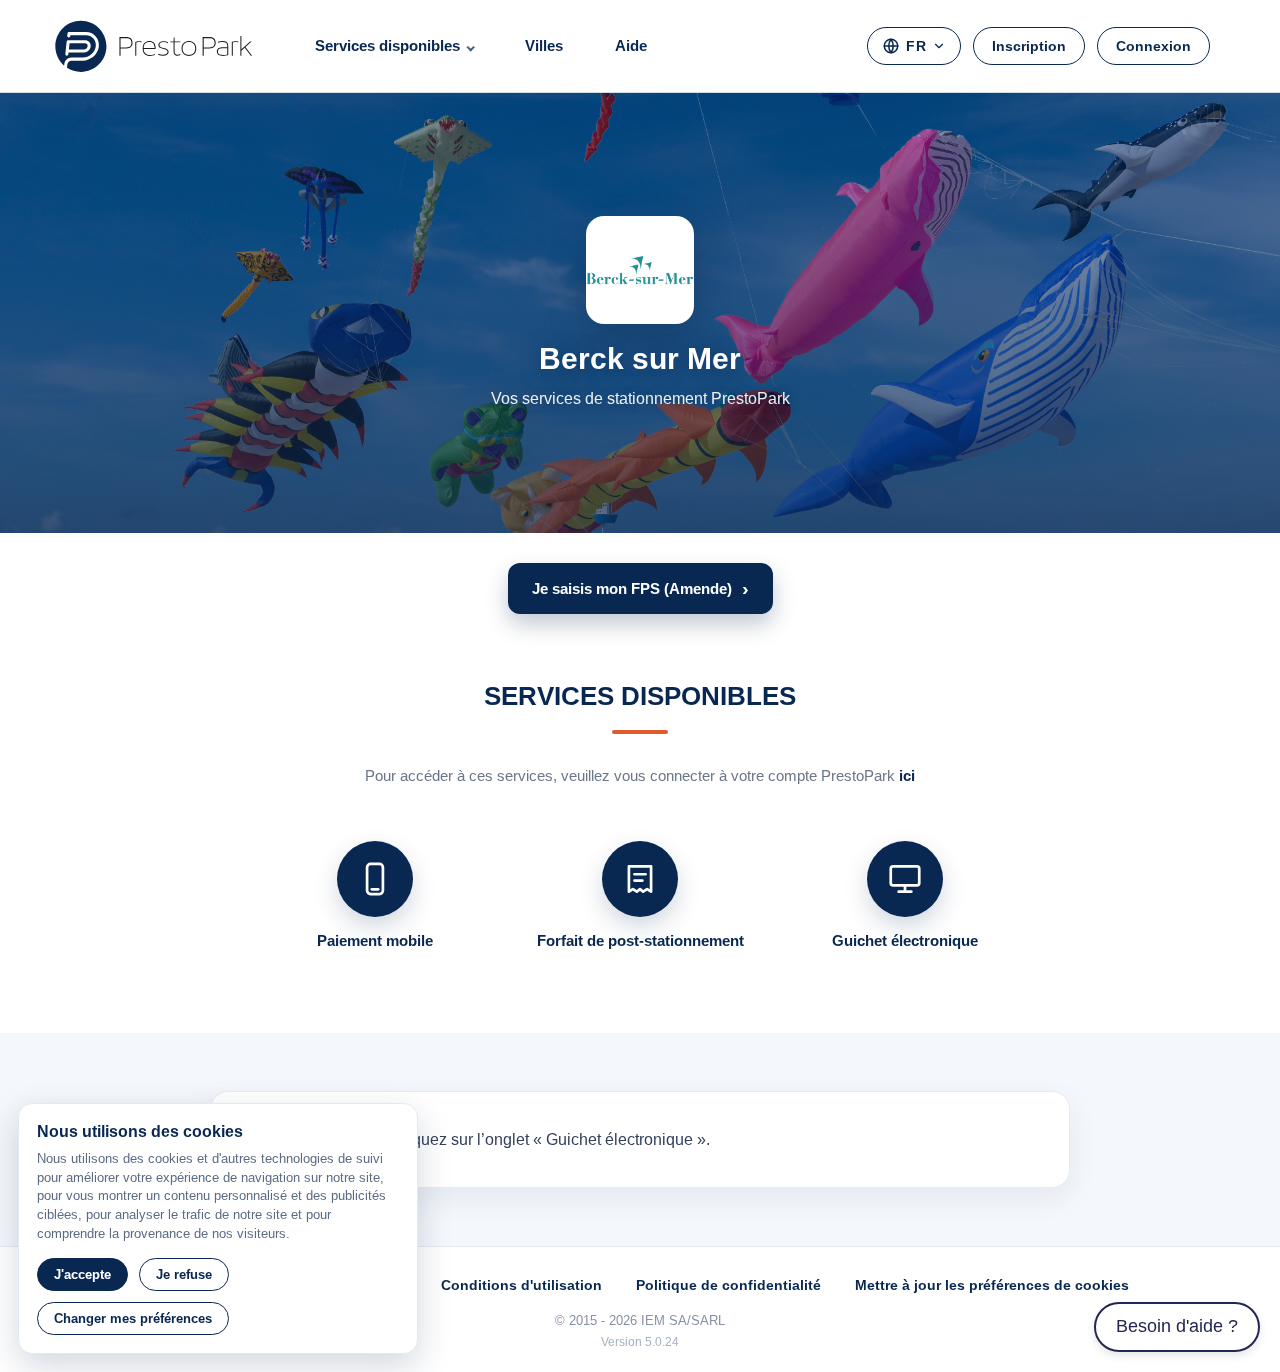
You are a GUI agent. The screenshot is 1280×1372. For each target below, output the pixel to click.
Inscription (1029, 46)
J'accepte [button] (82, 1274)
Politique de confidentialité (728, 1285)
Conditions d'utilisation (521, 1285)
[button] (640, 588)
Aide (631, 45)
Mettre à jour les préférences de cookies (992, 1285)
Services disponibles (387, 45)
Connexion (1153, 46)
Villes (544, 45)
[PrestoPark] (154, 46)
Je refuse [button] (184, 1274)
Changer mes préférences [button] (133, 1318)
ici (907, 775)
